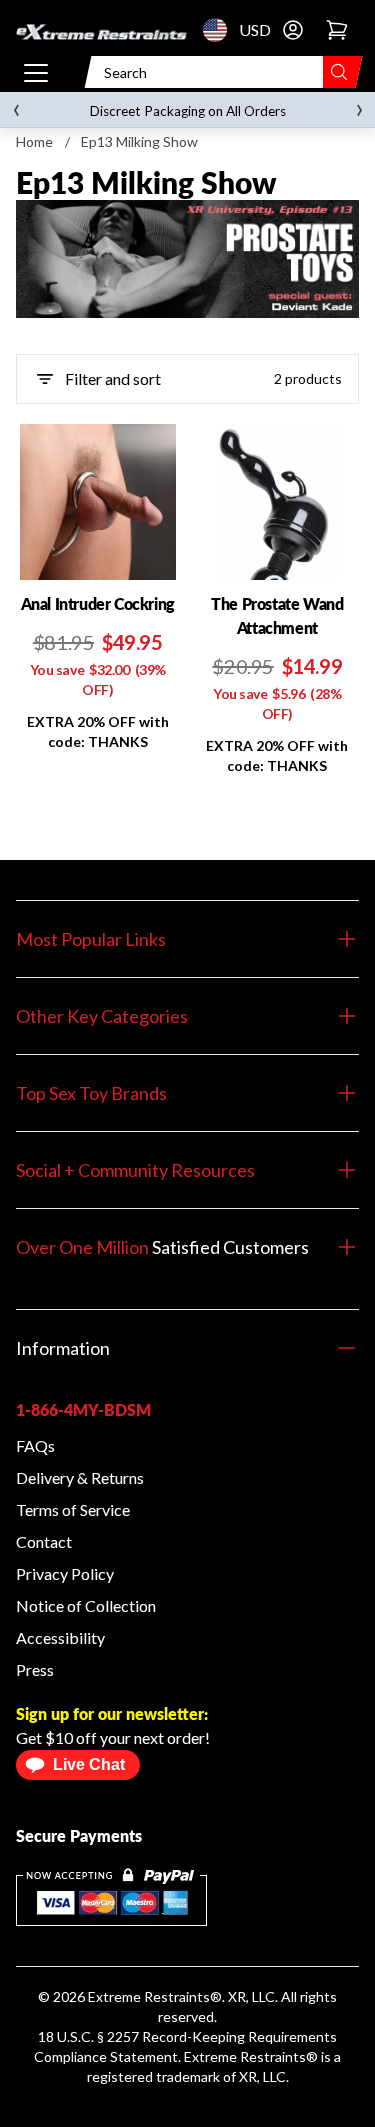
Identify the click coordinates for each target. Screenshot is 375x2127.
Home (34, 141)
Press (35, 1669)
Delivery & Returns (80, 1477)
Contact (44, 1541)
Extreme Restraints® (251, 2056)
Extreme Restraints (149, 1996)
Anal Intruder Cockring (98, 603)
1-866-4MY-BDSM (83, 1409)
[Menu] (36, 72)
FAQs (35, 1445)
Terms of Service (73, 1509)
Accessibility (60, 1637)
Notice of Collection (86, 1605)
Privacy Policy (65, 1573)
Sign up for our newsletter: (112, 1713)
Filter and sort (113, 378)
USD (221, 30)
